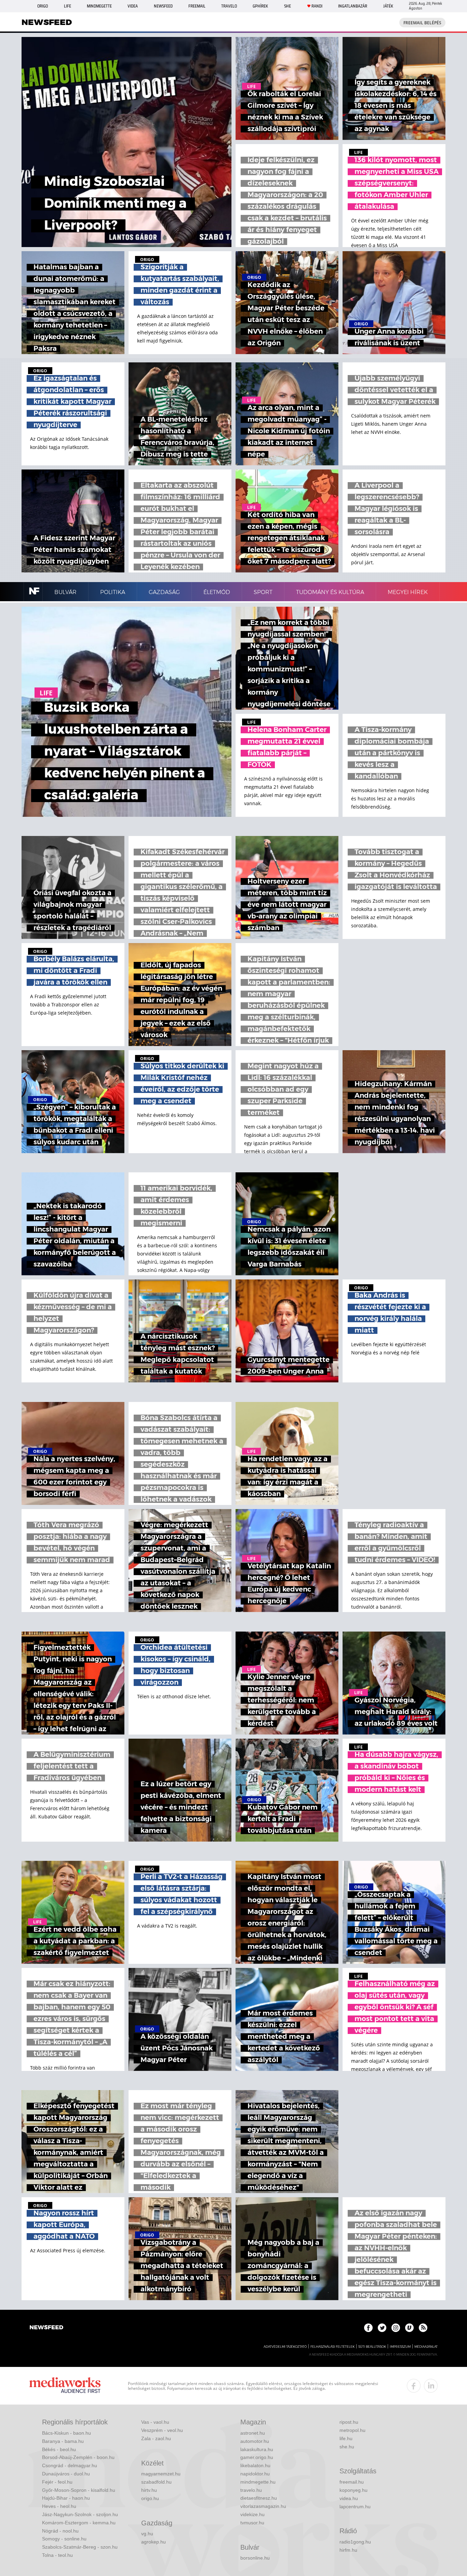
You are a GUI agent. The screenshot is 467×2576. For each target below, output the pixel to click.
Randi (317, 6)
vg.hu (147, 2534)
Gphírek (260, 6)
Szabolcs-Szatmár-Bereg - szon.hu (80, 2547)
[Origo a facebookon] (368, 2328)
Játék (388, 6)
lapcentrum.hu (355, 2507)
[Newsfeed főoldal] (46, 2328)
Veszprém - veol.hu (162, 2430)
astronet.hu (253, 2433)
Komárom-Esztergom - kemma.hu (79, 2523)
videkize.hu (252, 2514)
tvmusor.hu (252, 2523)
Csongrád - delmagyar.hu (70, 2465)
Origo (43, 6)
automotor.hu (255, 2441)
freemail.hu (352, 2482)
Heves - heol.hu (59, 2506)
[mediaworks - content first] (65, 2386)
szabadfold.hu (156, 2482)
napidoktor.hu (255, 2474)
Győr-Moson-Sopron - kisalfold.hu (79, 2490)
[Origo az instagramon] (396, 2328)
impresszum (400, 2347)
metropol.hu (352, 2430)
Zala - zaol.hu (156, 2438)
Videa (133, 6)
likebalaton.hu (255, 2465)
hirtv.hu (149, 2490)
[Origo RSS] (423, 2328)
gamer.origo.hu (257, 2457)
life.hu (346, 2438)
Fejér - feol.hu (57, 2482)
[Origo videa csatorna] (409, 2328)
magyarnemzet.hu (161, 2474)
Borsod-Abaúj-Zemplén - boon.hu (78, 2457)
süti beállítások (372, 2347)
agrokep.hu (154, 2542)
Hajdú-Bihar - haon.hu (66, 2498)
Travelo (229, 6)
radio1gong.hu (355, 2542)
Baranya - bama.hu (63, 2441)
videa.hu (349, 2498)
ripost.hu (349, 2422)
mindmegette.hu (258, 2482)
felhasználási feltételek (332, 2347)
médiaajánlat (426, 2347)
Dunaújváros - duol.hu (66, 2474)
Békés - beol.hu (59, 2449)
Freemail (197, 6)
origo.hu (150, 2498)
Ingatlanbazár (353, 6)
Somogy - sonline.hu (64, 2539)
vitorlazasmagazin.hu (263, 2506)
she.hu (347, 2447)
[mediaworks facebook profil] (414, 2386)
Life (68, 6)
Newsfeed (163, 6)
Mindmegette (99, 6)
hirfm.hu (348, 2550)
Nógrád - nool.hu (60, 2531)
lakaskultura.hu (257, 2449)
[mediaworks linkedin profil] (431, 2386)
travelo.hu (251, 2490)
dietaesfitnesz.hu (259, 2498)
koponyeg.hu (353, 2490)
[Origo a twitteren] (382, 2328)
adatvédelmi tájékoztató (285, 2347)
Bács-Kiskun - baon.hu (66, 2433)
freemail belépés (422, 23)
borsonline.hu (255, 2558)
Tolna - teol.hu (57, 2555)
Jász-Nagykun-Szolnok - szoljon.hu (80, 2514)
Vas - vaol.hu (155, 2422)
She (288, 6)
